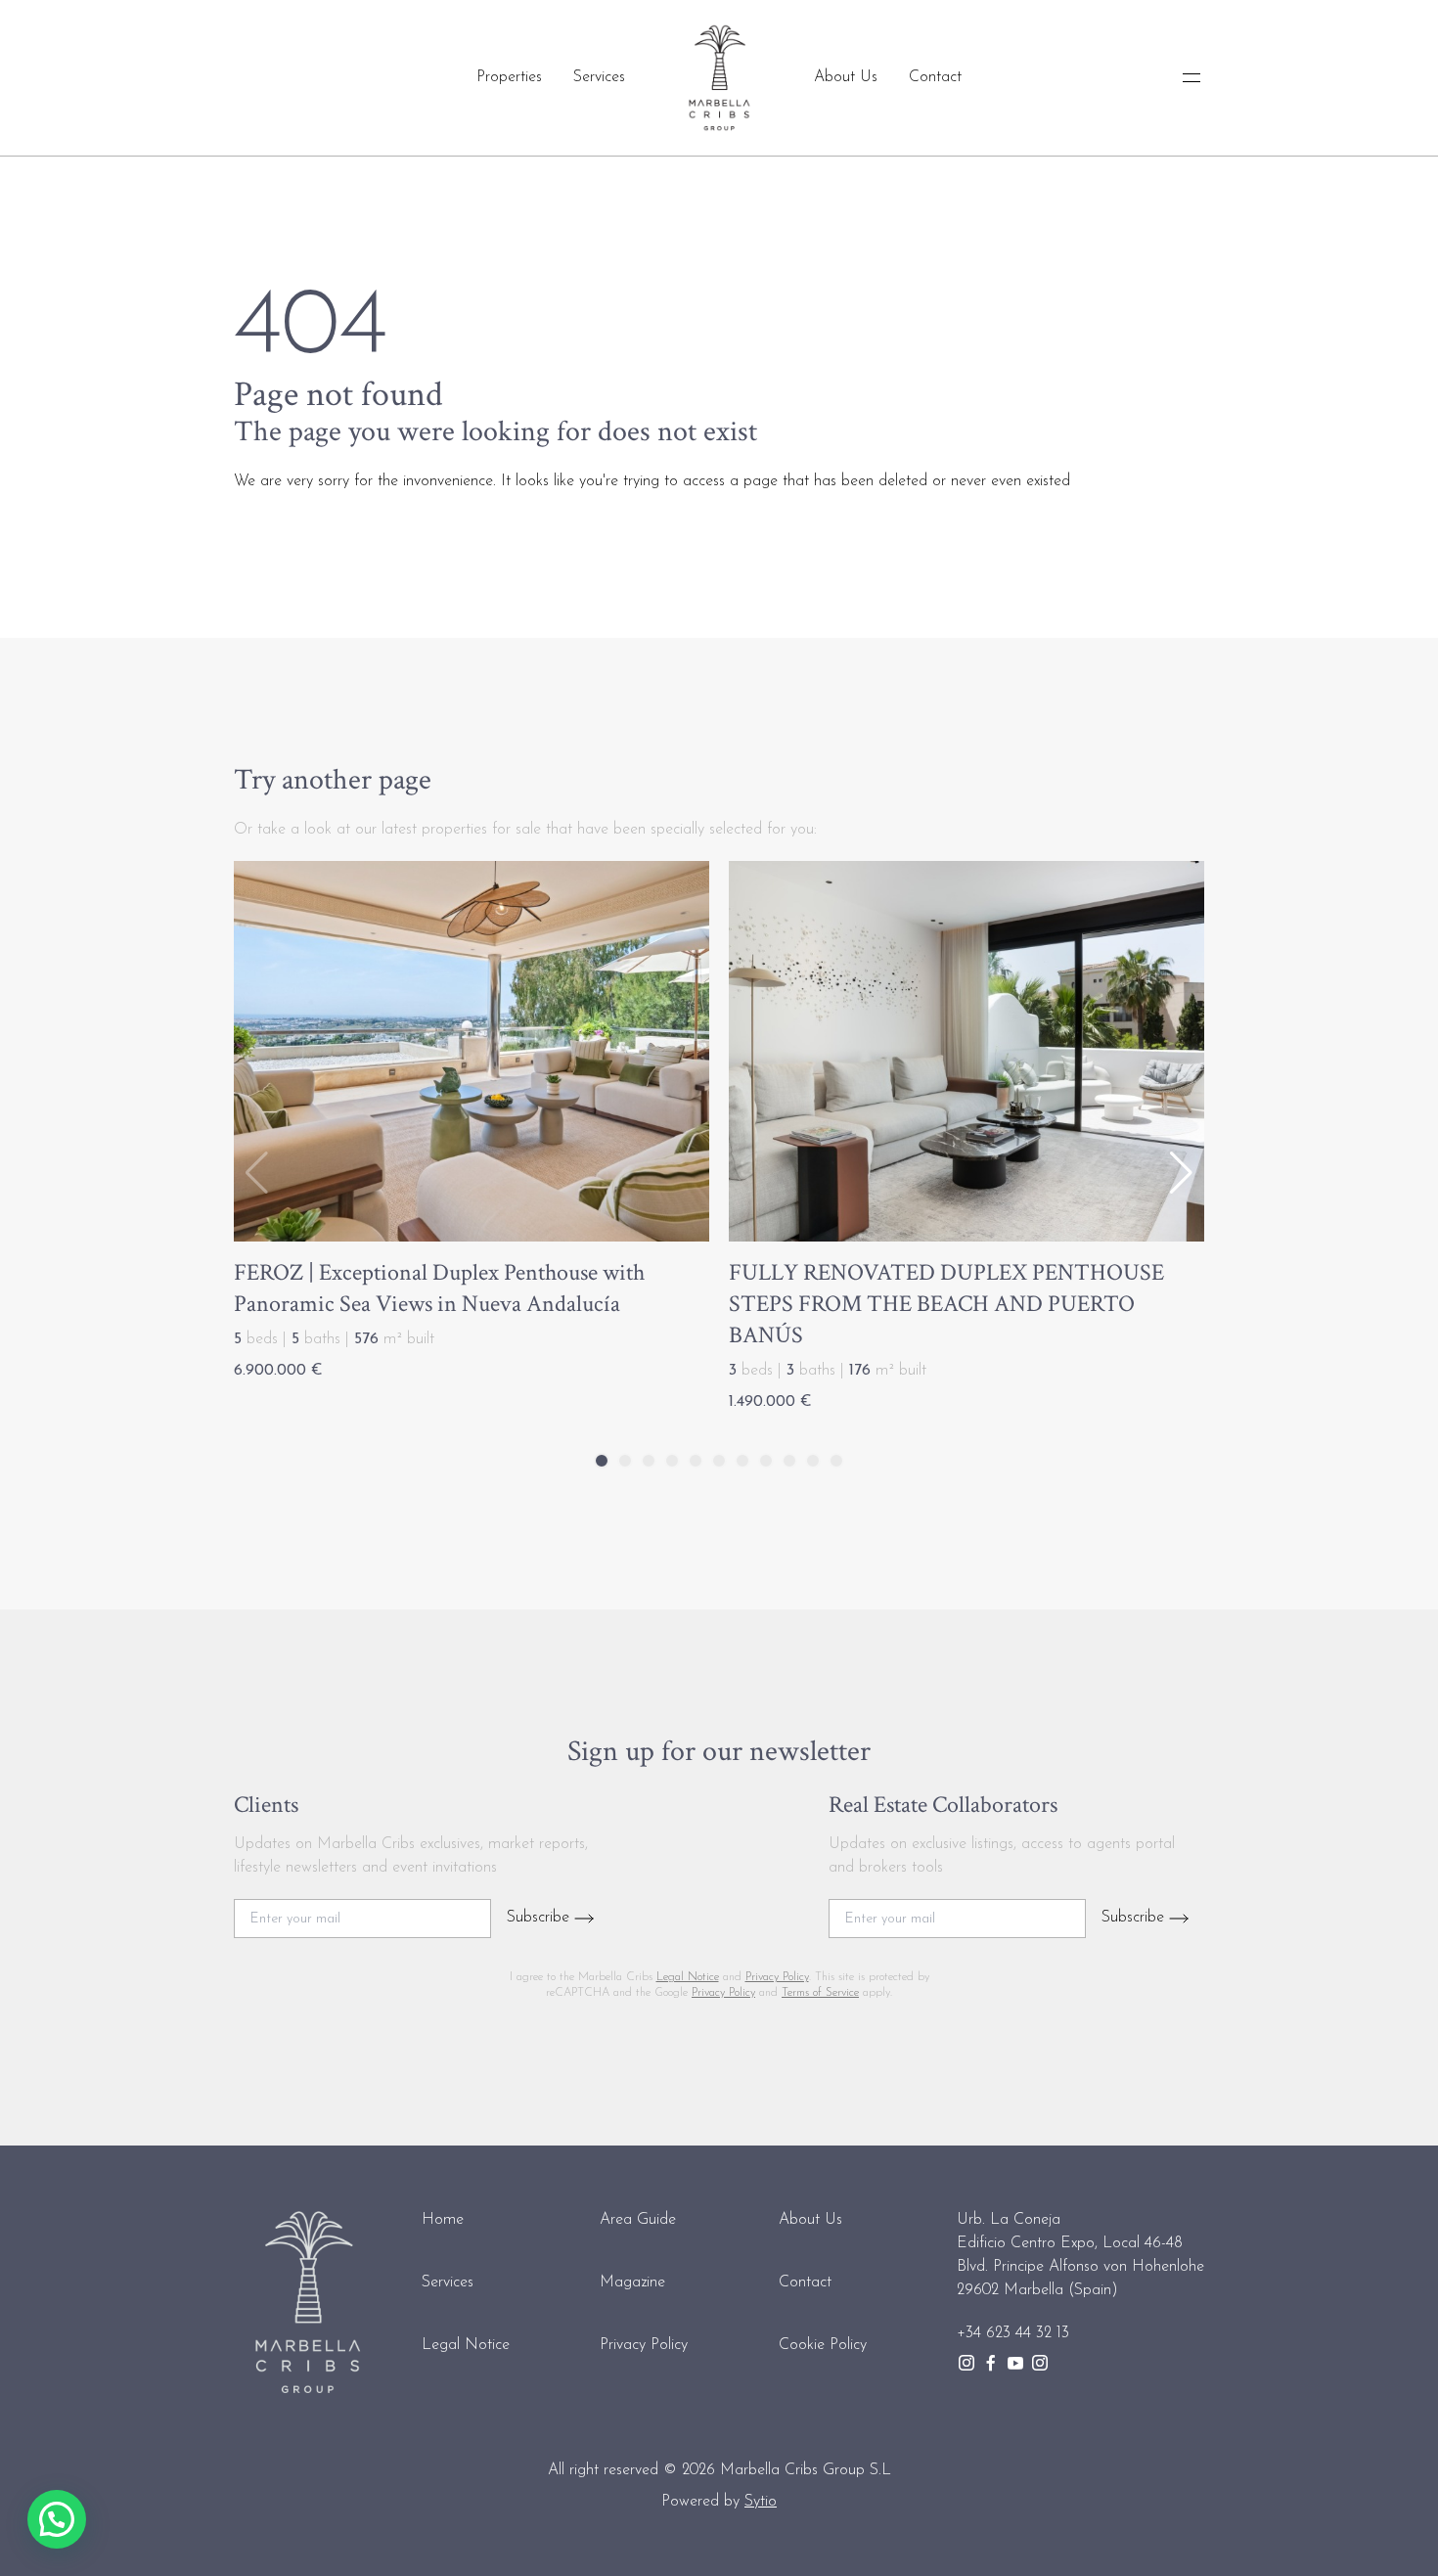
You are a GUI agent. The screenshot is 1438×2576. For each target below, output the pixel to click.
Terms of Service (820, 1993)
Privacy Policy (777, 1977)
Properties (509, 77)
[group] (472, 1126)
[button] (1181, 1173)
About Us (846, 77)
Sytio (761, 2502)
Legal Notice (688, 1977)
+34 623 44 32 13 (1013, 2333)
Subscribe (540, 1918)
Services (599, 77)
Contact (935, 77)
